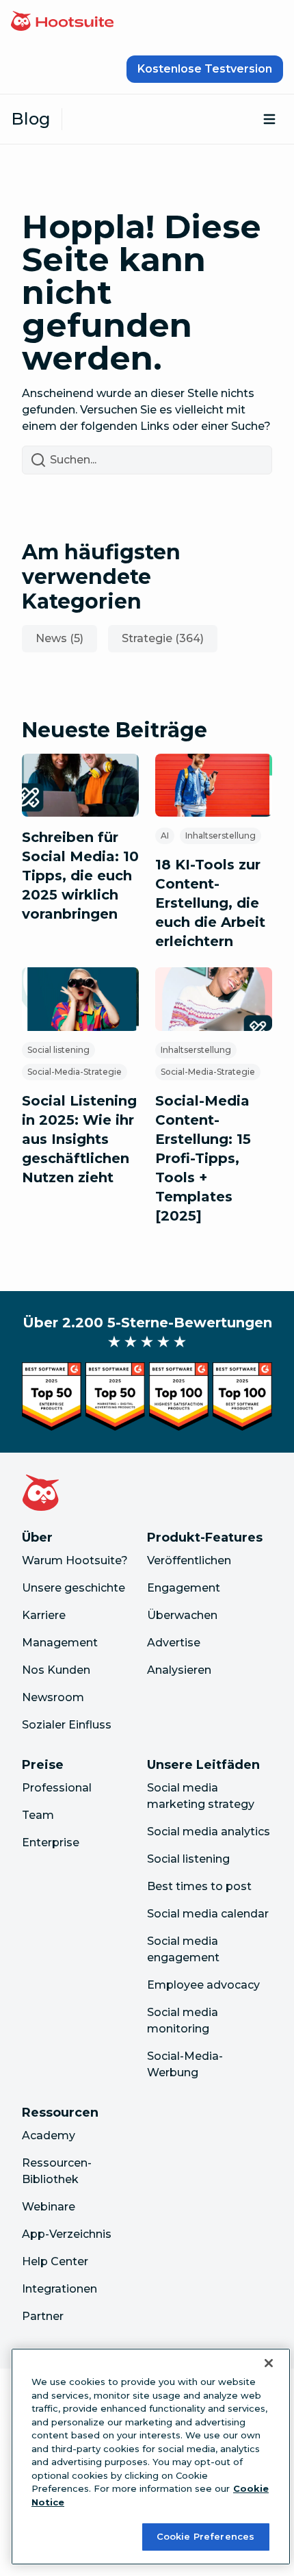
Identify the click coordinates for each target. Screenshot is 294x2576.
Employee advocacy (203, 1985)
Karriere (44, 1615)
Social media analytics (209, 1832)
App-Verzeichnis (67, 2234)
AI (165, 836)
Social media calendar (208, 1914)
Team (38, 1815)
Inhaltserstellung (220, 836)
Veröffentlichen (189, 1560)
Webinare (49, 2207)
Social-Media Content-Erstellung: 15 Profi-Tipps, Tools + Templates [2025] (203, 1158)
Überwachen (182, 1615)
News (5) (59, 638)
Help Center (55, 2261)
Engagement (184, 1588)
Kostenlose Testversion (205, 69)
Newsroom (53, 1697)
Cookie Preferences (205, 2536)
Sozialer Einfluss (67, 1725)
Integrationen (59, 2289)
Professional (57, 1788)
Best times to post (199, 1886)
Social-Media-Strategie (75, 1072)
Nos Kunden (56, 1670)
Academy (49, 2135)
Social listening (58, 1050)
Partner (43, 2316)
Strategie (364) (163, 638)
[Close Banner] (269, 2363)
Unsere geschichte (73, 1588)
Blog (31, 119)
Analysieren (179, 1670)
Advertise (174, 1643)
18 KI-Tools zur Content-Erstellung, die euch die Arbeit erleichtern (210, 903)
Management (60, 1643)
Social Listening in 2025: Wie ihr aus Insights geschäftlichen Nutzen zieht (79, 1139)
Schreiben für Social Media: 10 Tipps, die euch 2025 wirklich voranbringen (80, 876)
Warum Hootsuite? (75, 1560)
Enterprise (51, 1842)
